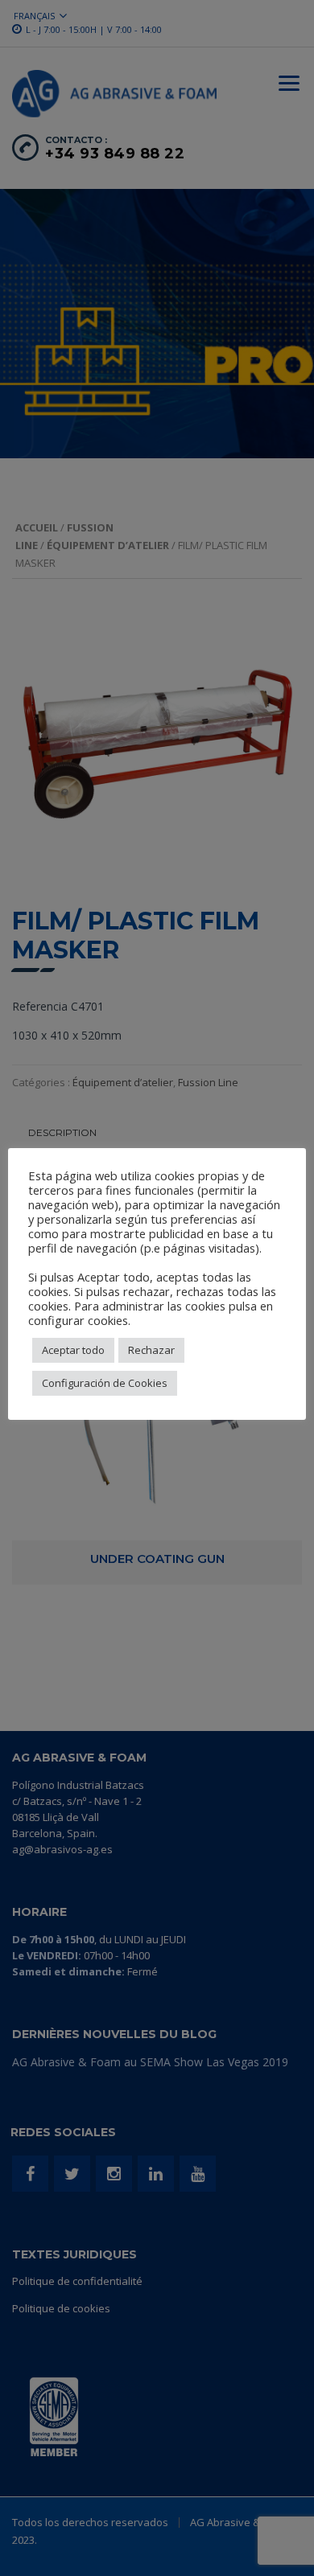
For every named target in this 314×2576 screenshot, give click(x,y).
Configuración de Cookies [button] (105, 1383)
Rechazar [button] (151, 1350)
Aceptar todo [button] (73, 1350)
